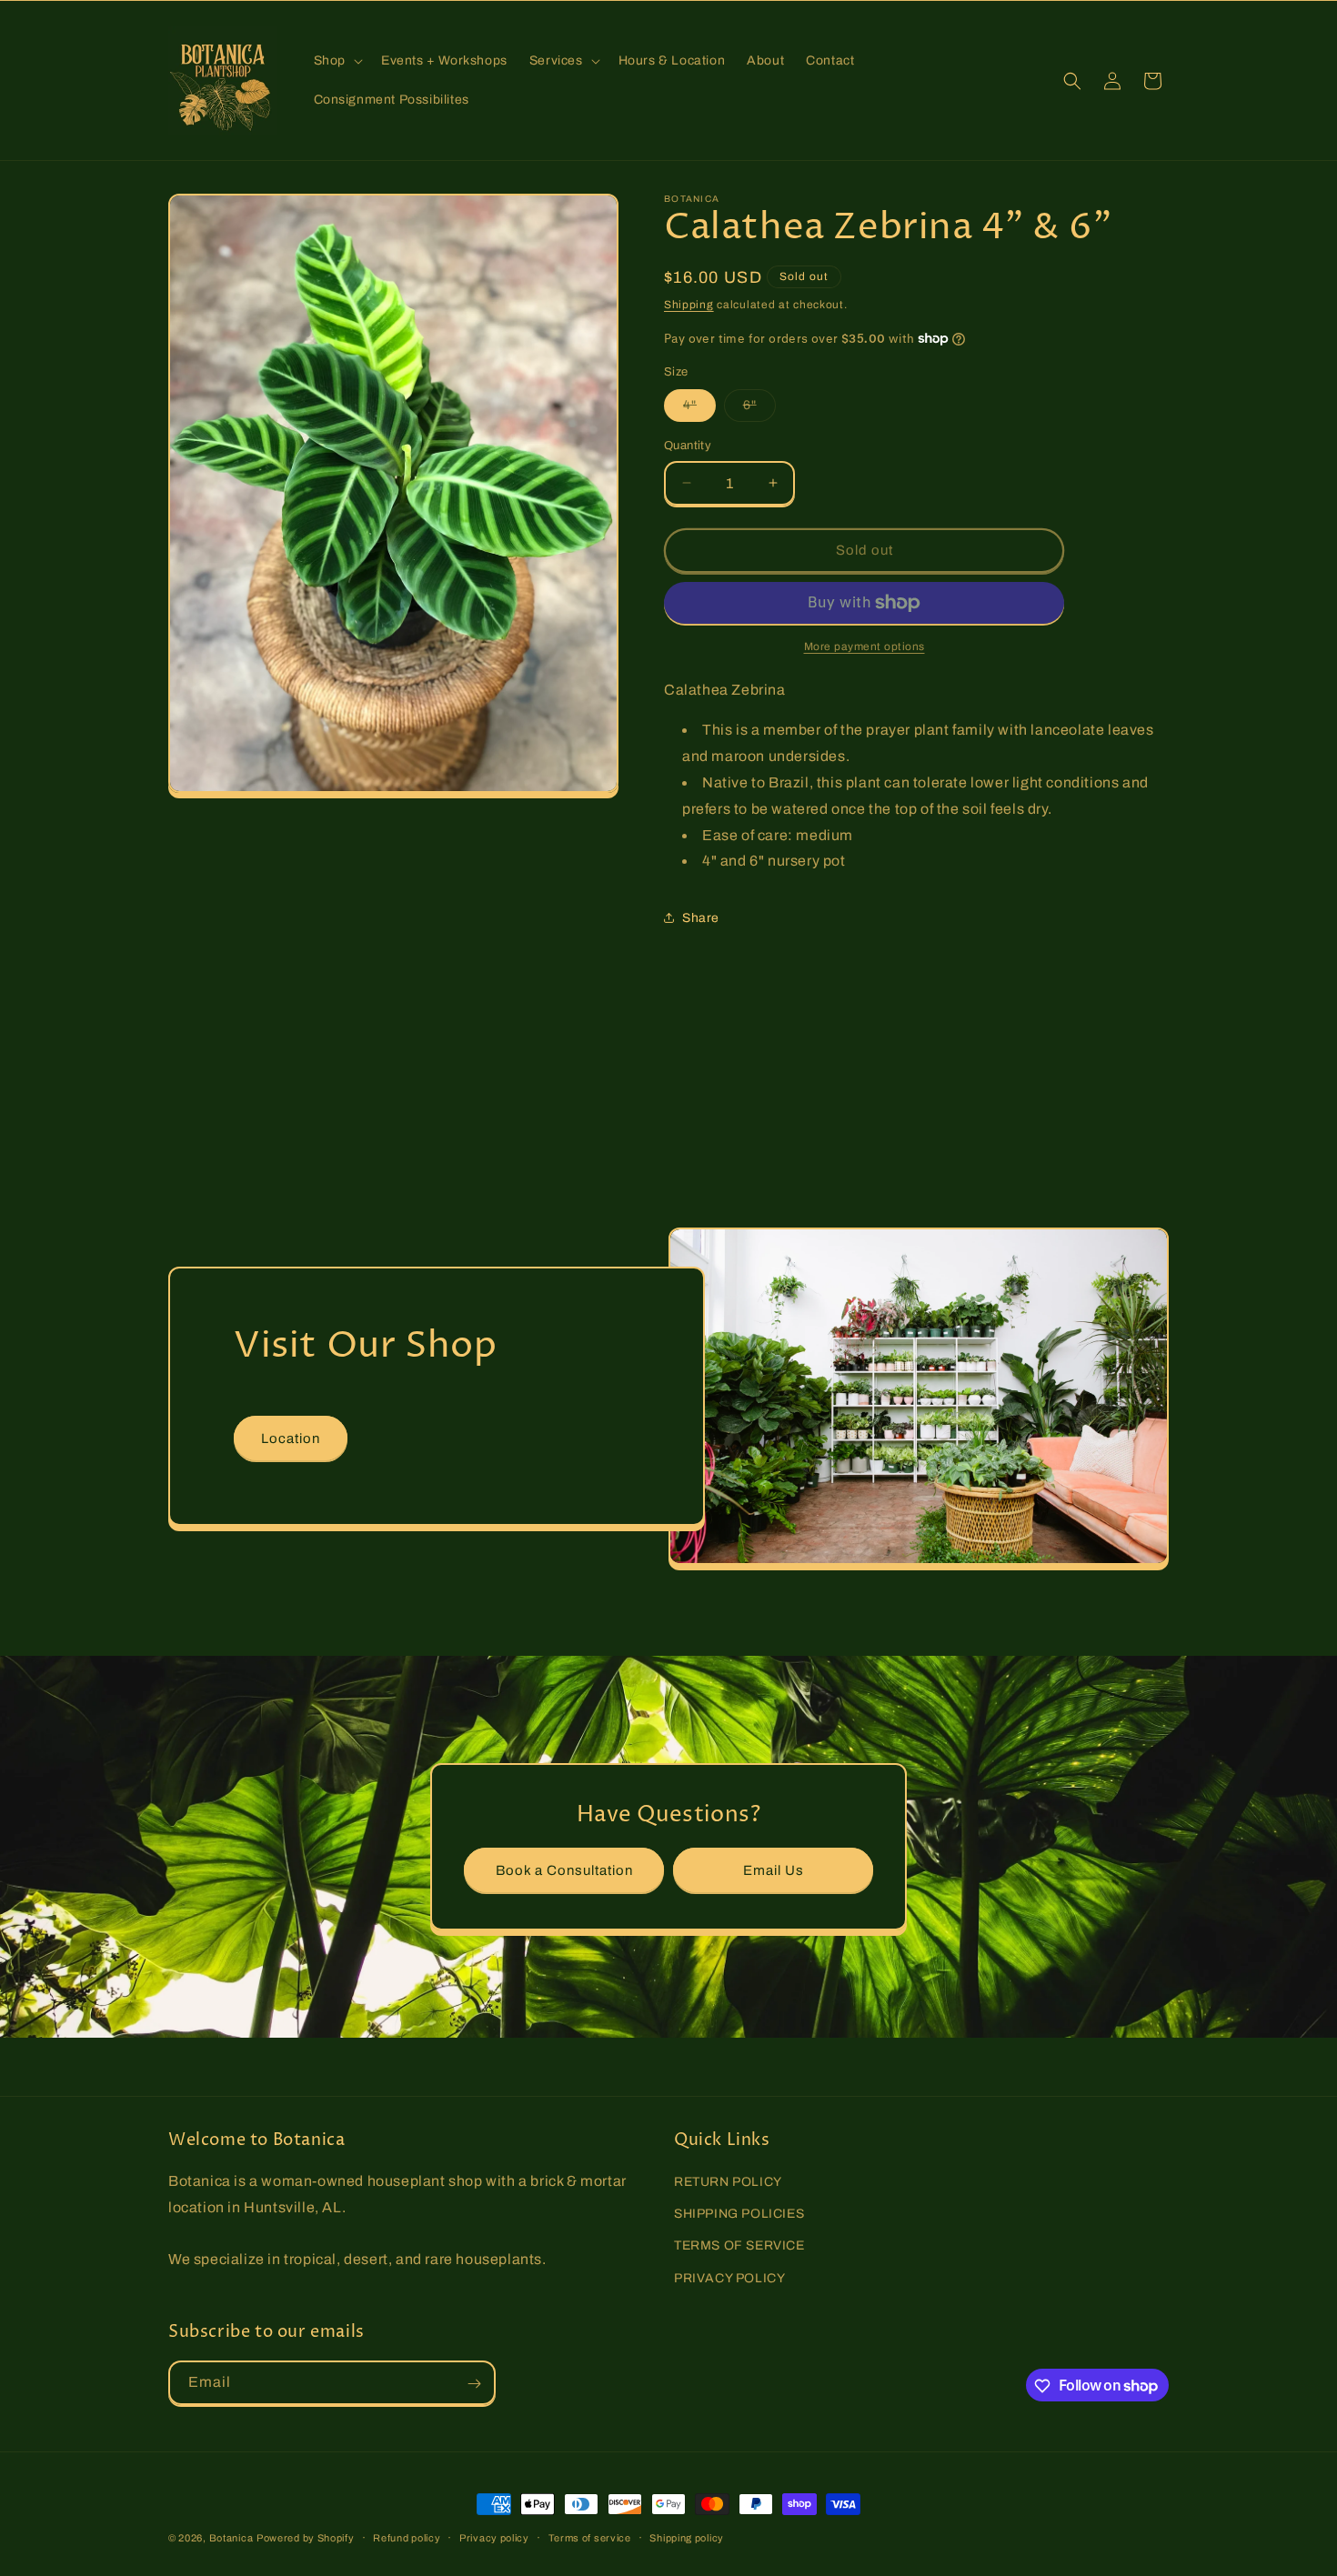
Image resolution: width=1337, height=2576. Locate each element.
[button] (337, 61)
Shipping (689, 305)
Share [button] (701, 918)
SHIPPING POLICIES (739, 2215)
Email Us (774, 1869)
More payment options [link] (865, 647)
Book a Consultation (564, 1869)
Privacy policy (494, 2537)
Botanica (231, 2538)
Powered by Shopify (306, 2538)
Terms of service (590, 2537)
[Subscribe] (474, 2384)
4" (699, 410)
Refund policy (407, 2537)
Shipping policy (687, 2537)
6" (759, 410)
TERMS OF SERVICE (739, 2246)
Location (291, 1438)
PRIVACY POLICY (729, 2278)
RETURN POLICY (728, 2182)
